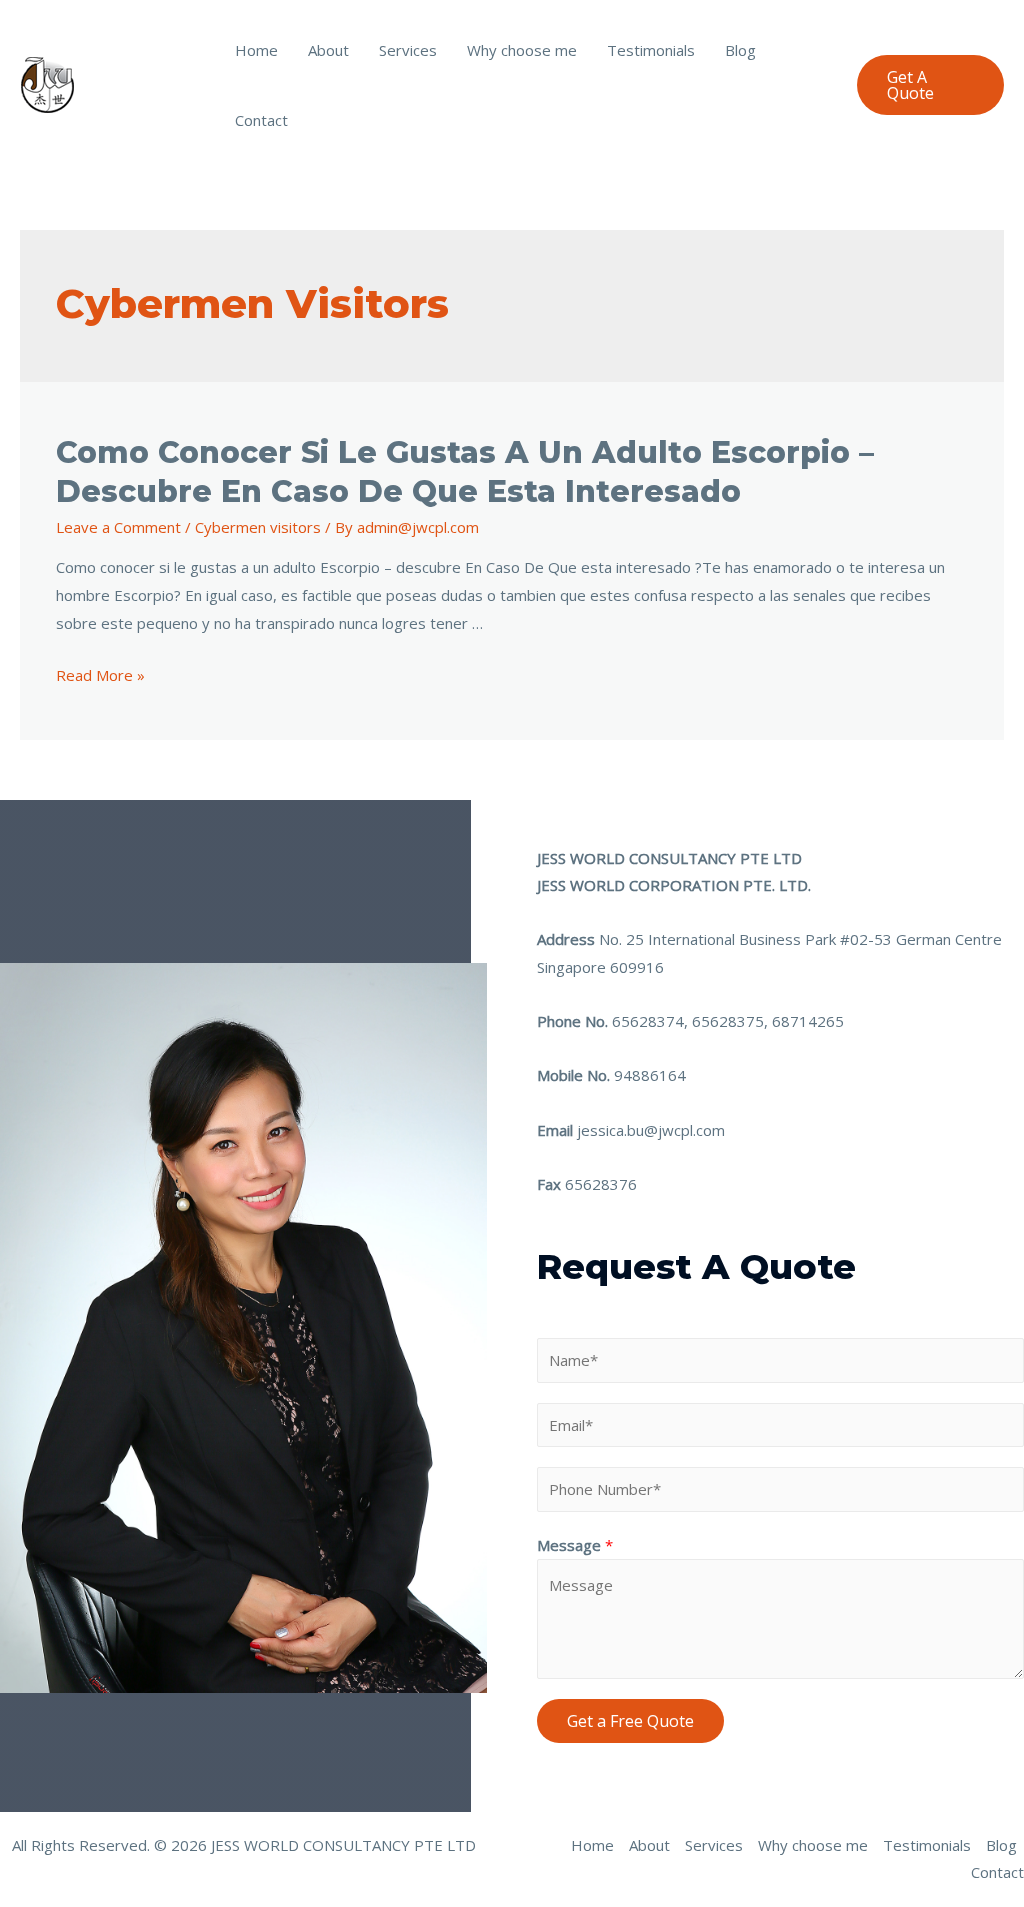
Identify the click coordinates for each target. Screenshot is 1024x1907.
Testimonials (651, 50)
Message (575, 1545)
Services (408, 50)
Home (256, 50)
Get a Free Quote (630, 1721)
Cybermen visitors (258, 527)
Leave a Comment (118, 527)
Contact (261, 120)
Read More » (100, 675)
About (328, 50)
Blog (740, 50)
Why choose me (522, 50)
